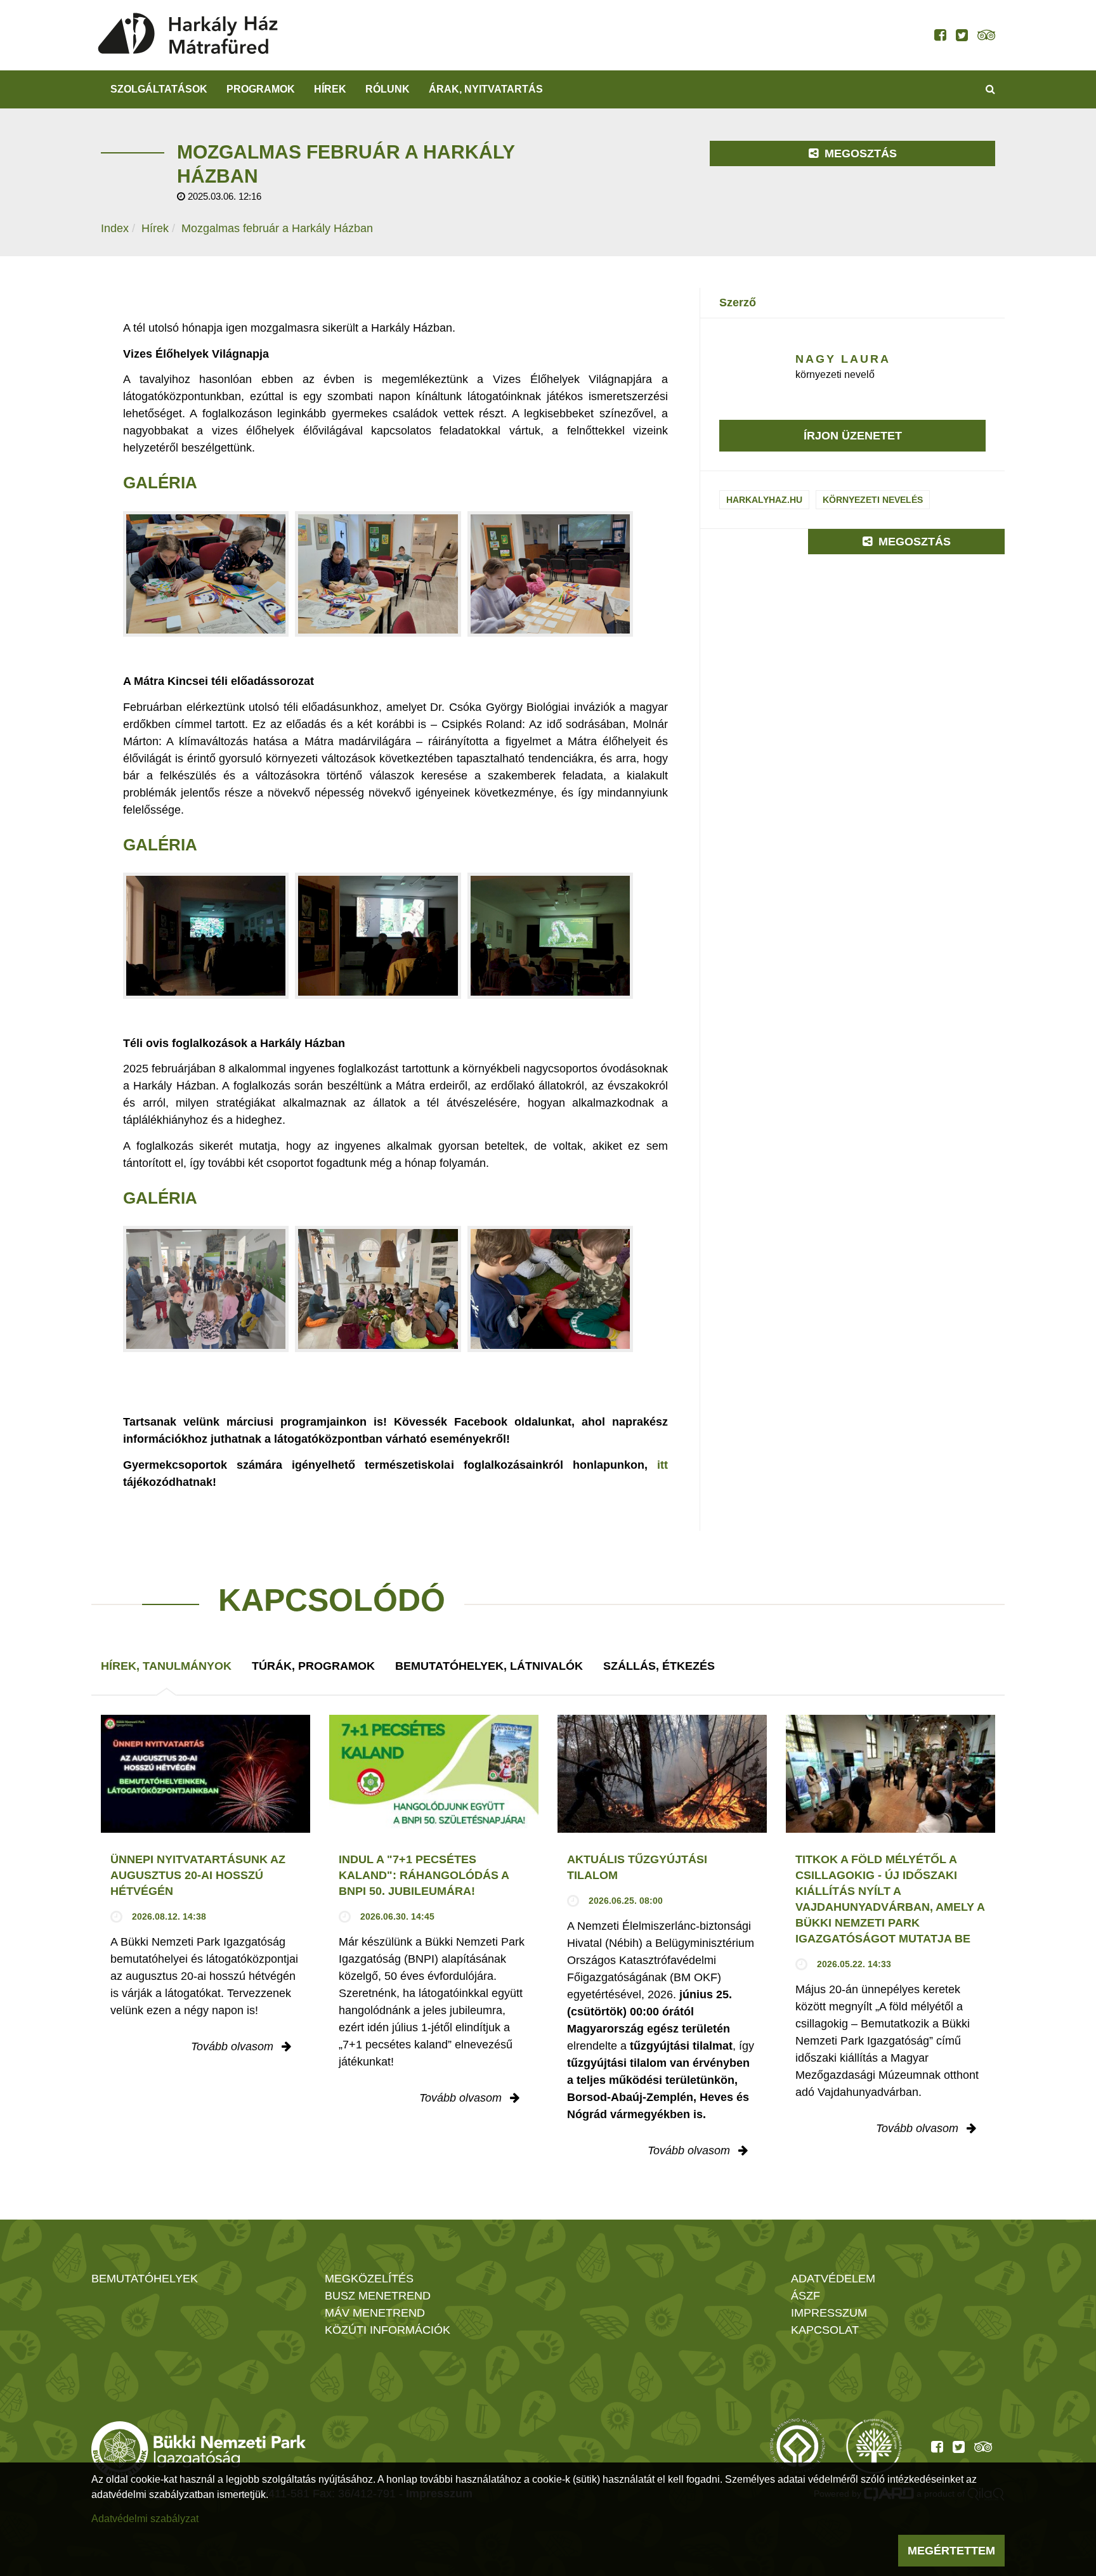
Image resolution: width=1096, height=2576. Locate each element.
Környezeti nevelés (873, 500)
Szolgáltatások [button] (159, 89)
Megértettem (951, 2551)
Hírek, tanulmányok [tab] (166, 1666)
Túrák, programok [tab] (313, 1666)
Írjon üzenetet (853, 436)
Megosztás (859, 153)
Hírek (330, 89)
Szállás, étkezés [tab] (659, 1666)
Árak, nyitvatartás (486, 89)
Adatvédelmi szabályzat (145, 2519)
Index (115, 228)
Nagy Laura (843, 359)
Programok (261, 89)
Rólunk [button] (388, 89)
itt (662, 1465)
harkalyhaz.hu (764, 500)
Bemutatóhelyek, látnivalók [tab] (489, 1666)
